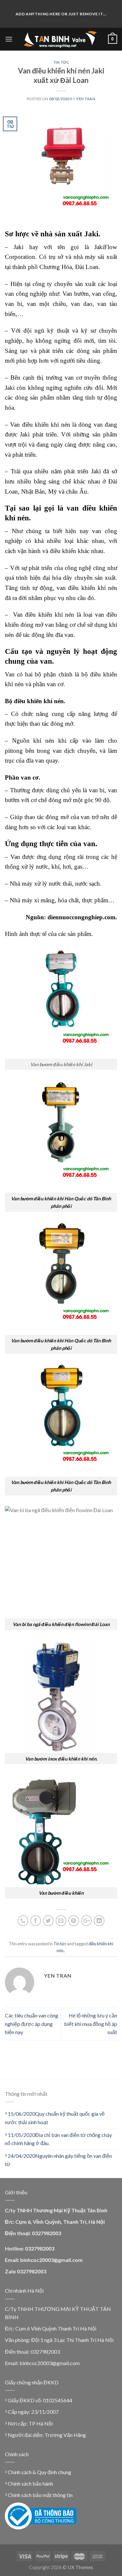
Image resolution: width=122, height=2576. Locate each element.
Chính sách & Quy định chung (39, 2472)
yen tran (86, 99)
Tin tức (61, 62)
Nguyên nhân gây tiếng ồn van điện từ (58, 2160)
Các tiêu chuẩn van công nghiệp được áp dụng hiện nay (32, 2024)
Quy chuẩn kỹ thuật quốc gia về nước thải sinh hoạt (55, 2118)
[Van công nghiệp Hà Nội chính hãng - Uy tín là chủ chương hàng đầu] (60, 39)
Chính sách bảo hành (30, 2483)
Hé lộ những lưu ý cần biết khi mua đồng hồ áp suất (91, 2024)
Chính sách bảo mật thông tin (40, 2495)
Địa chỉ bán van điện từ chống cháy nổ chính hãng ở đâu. (58, 2139)
